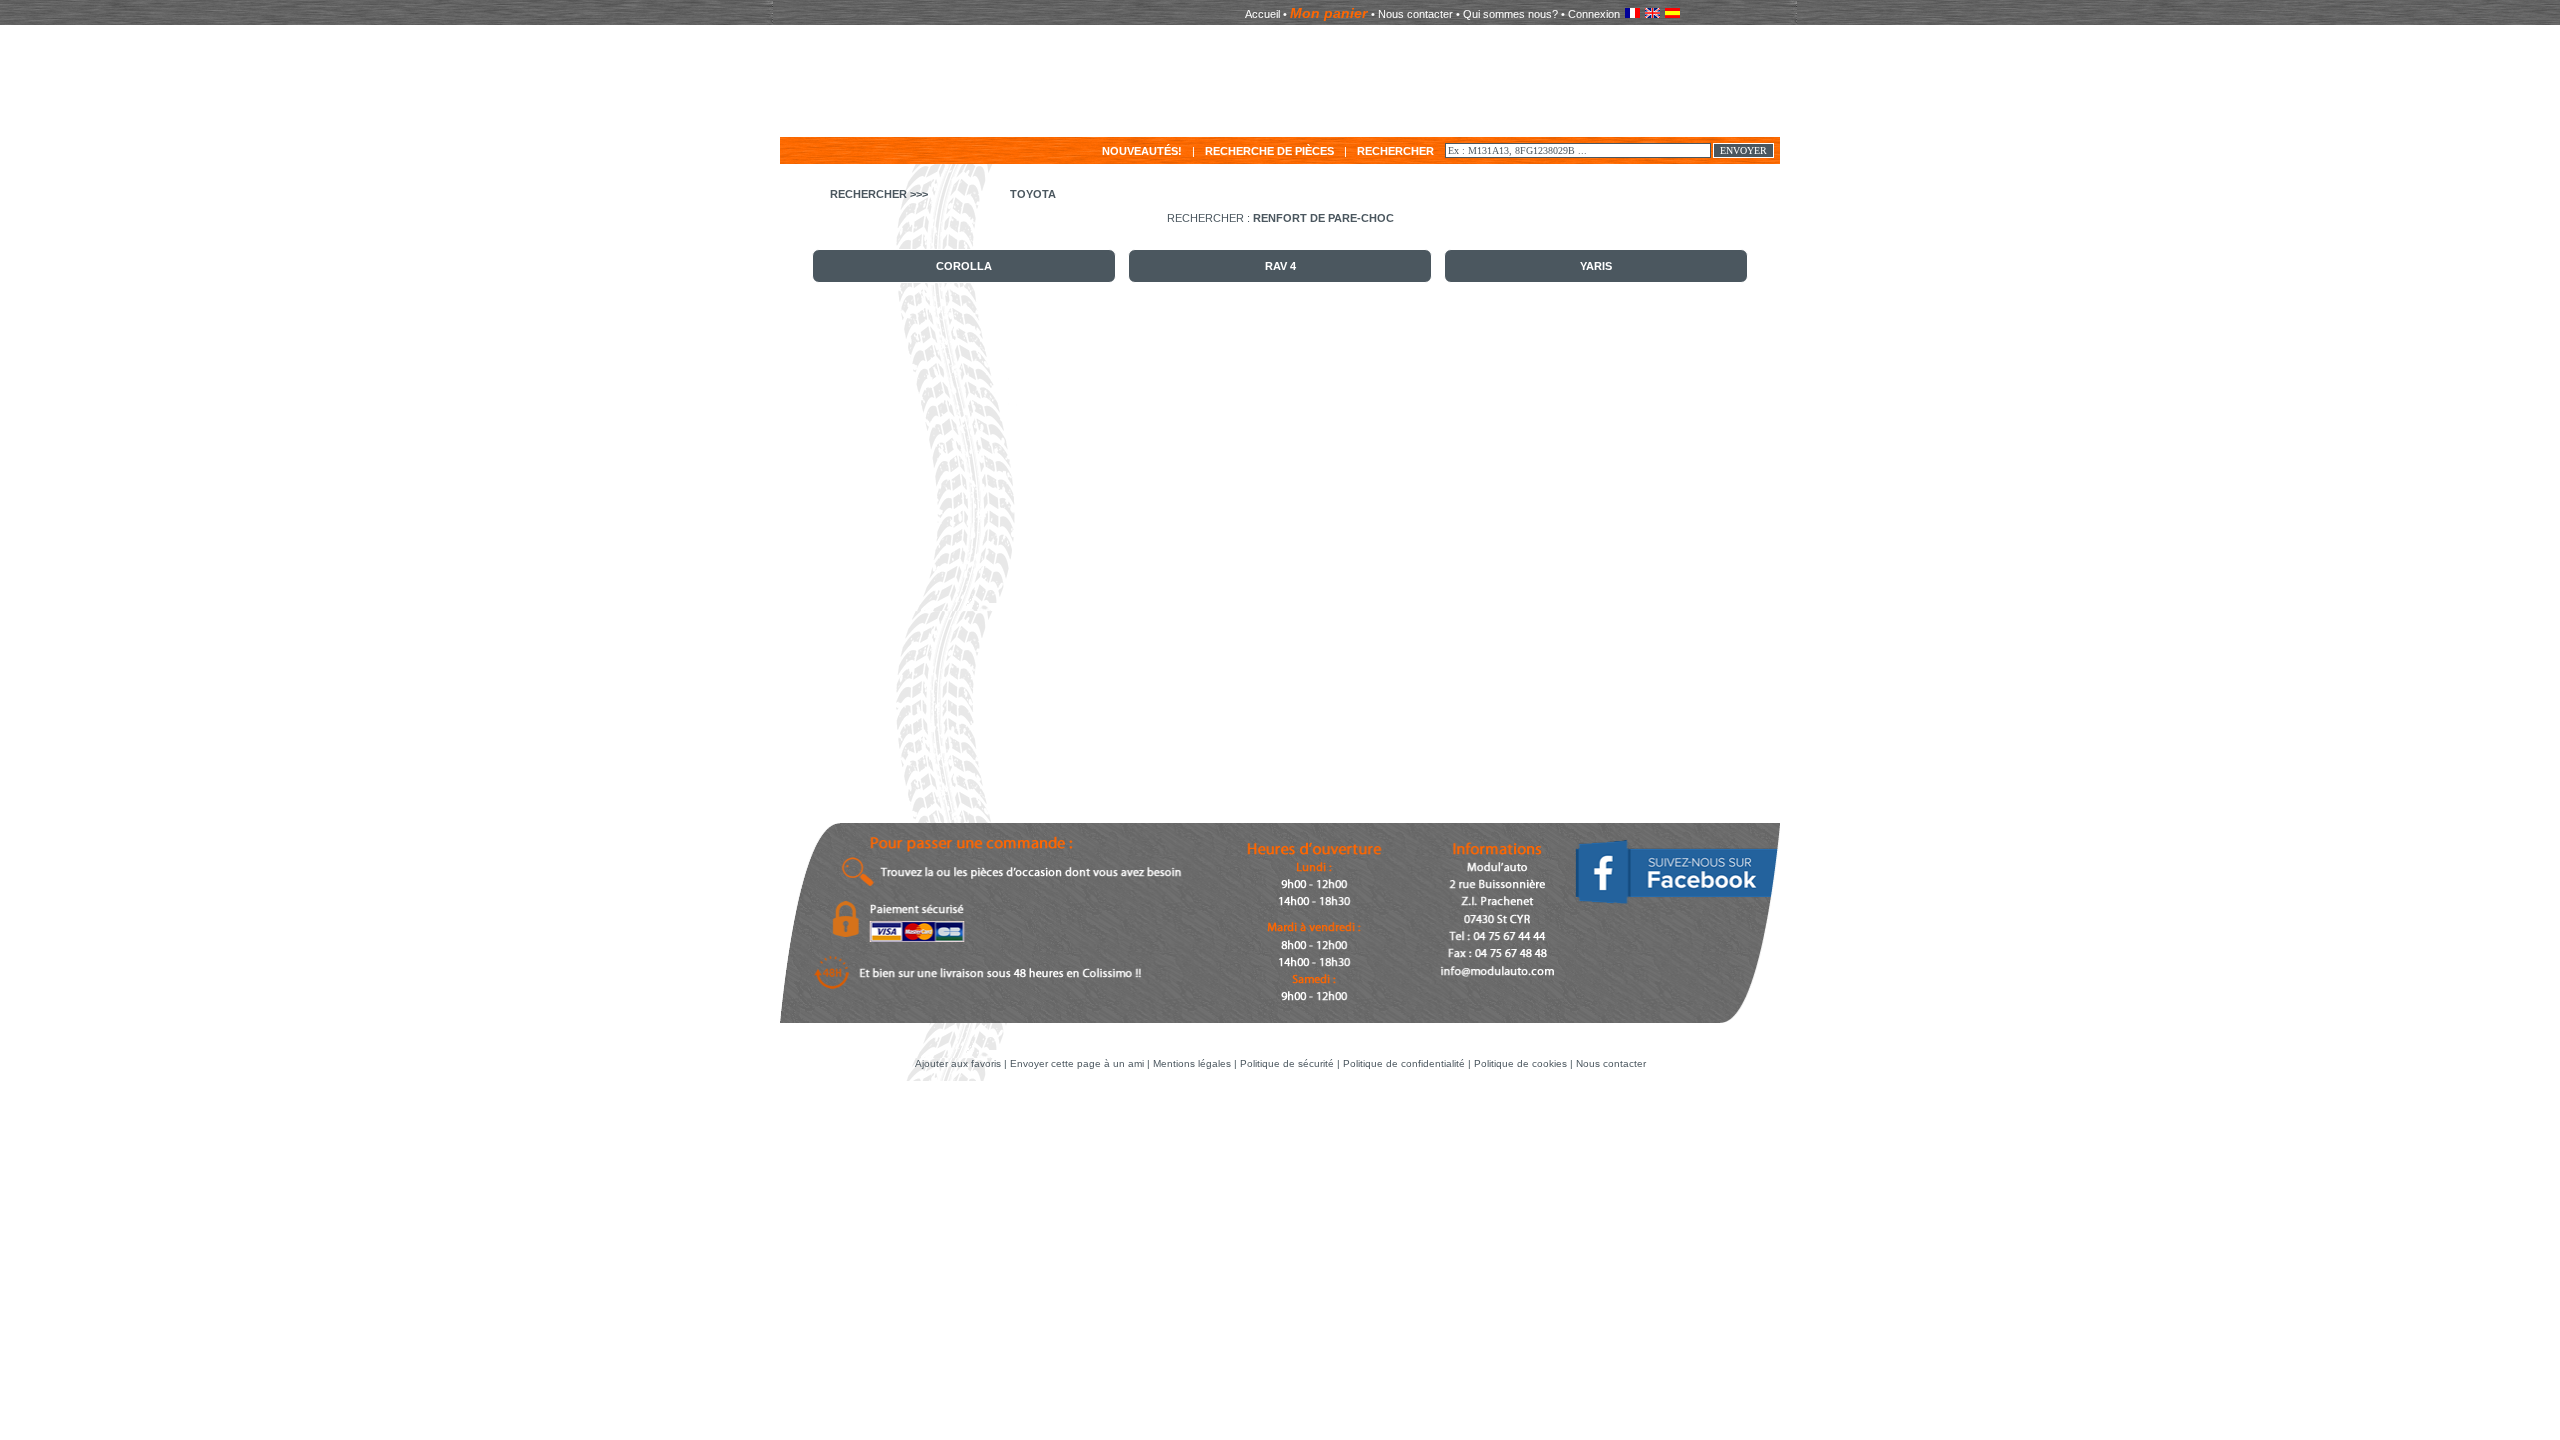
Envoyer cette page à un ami (1078, 1063)
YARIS (1596, 266)
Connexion (1594, 14)
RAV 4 (1280, 266)
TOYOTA (1033, 194)
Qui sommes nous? (1510, 14)
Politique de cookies (1520, 1063)
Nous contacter (1415, 14)
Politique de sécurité (1287, 1063)
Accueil (1262, 14)
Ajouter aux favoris (959, 1063)
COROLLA (964, 266)
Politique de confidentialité (1404, 1063)
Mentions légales (1192, 1063)
